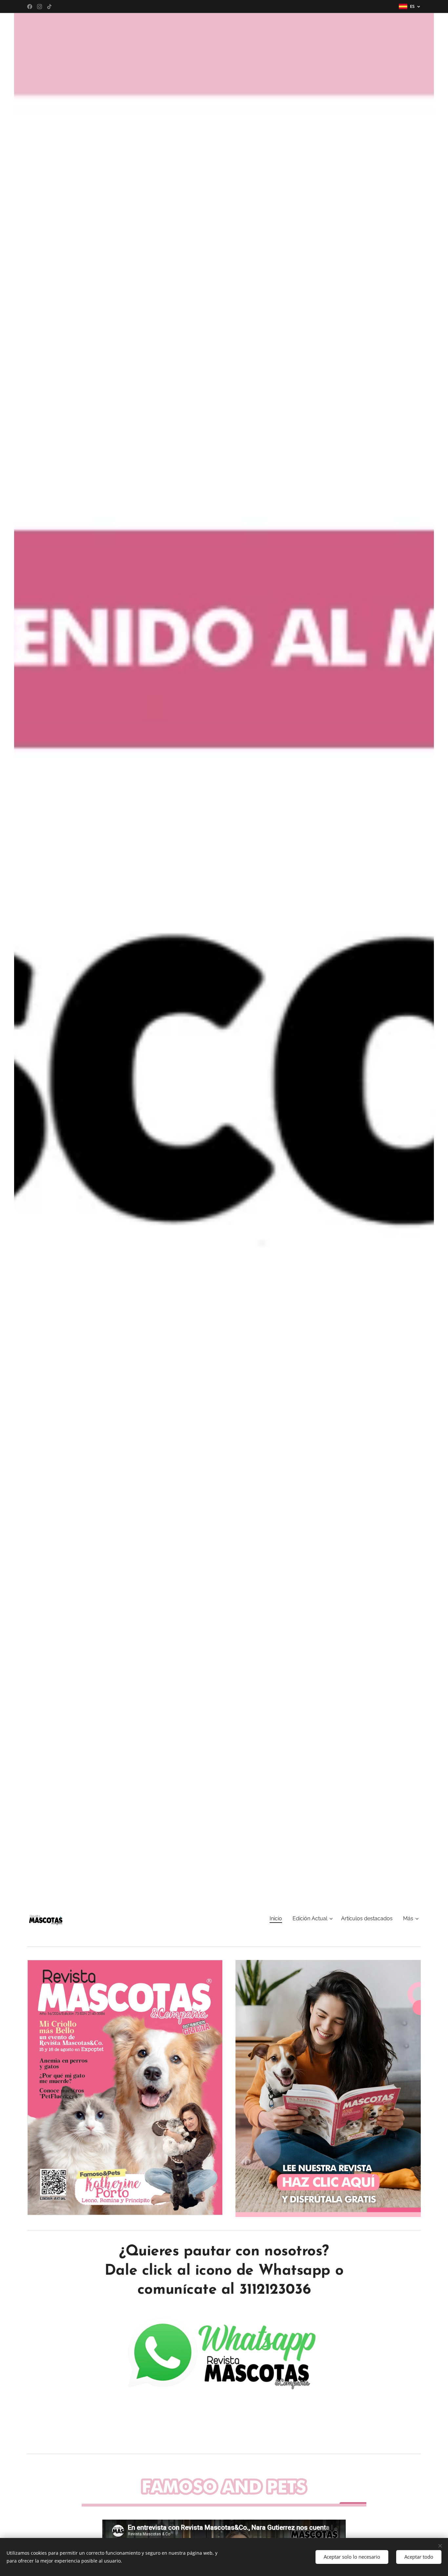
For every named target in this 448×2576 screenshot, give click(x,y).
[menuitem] (278, 1919)
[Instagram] (40, 7)
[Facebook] (30, 7)
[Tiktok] (49, 7)
